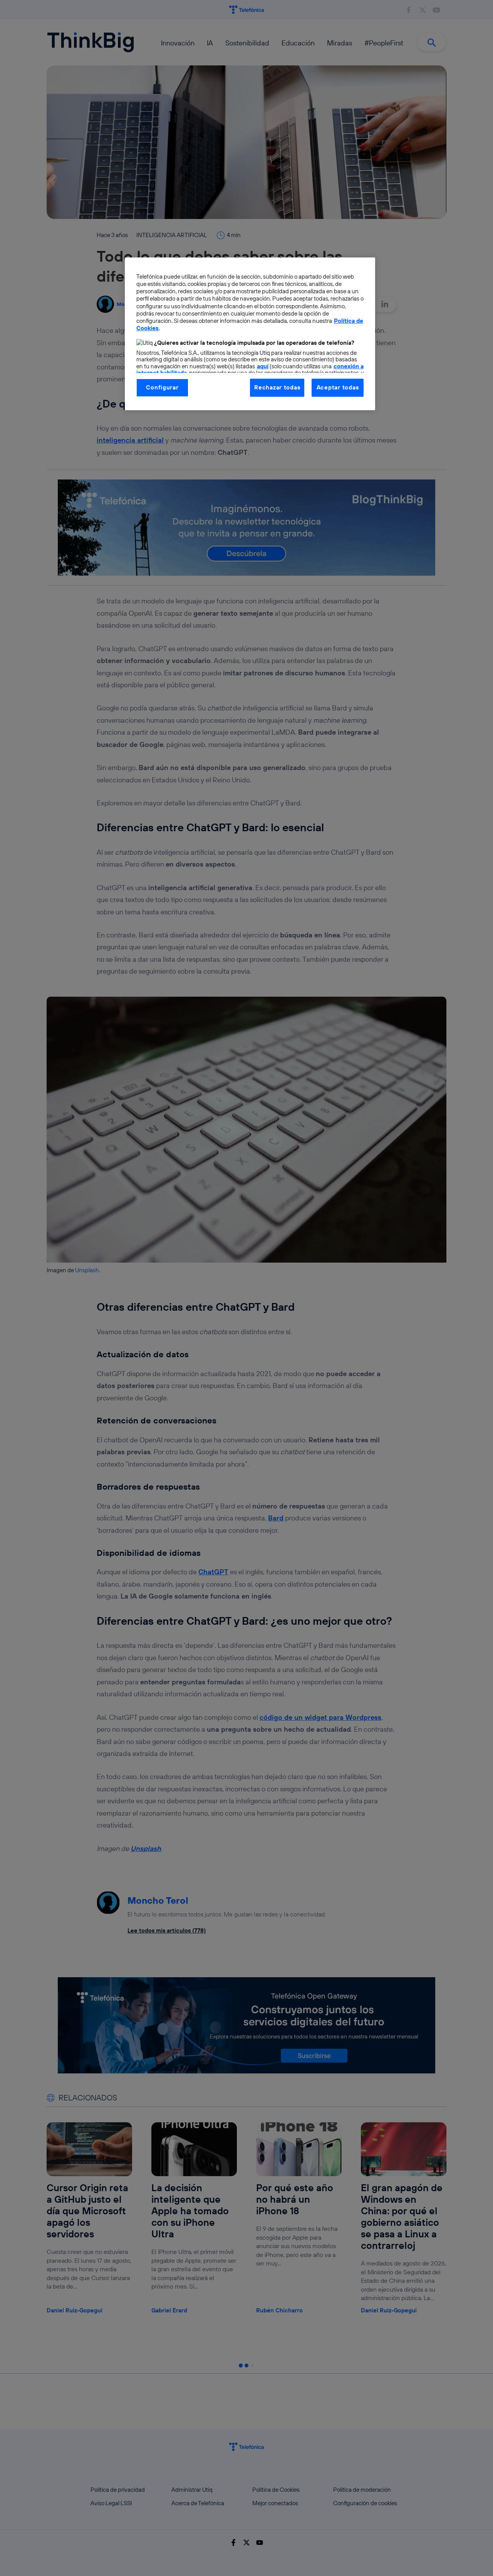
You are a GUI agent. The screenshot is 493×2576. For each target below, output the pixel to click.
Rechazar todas (277, 387)
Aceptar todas (338, 387)
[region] (250, 334)
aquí (263, 366)
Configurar (162, 387)
